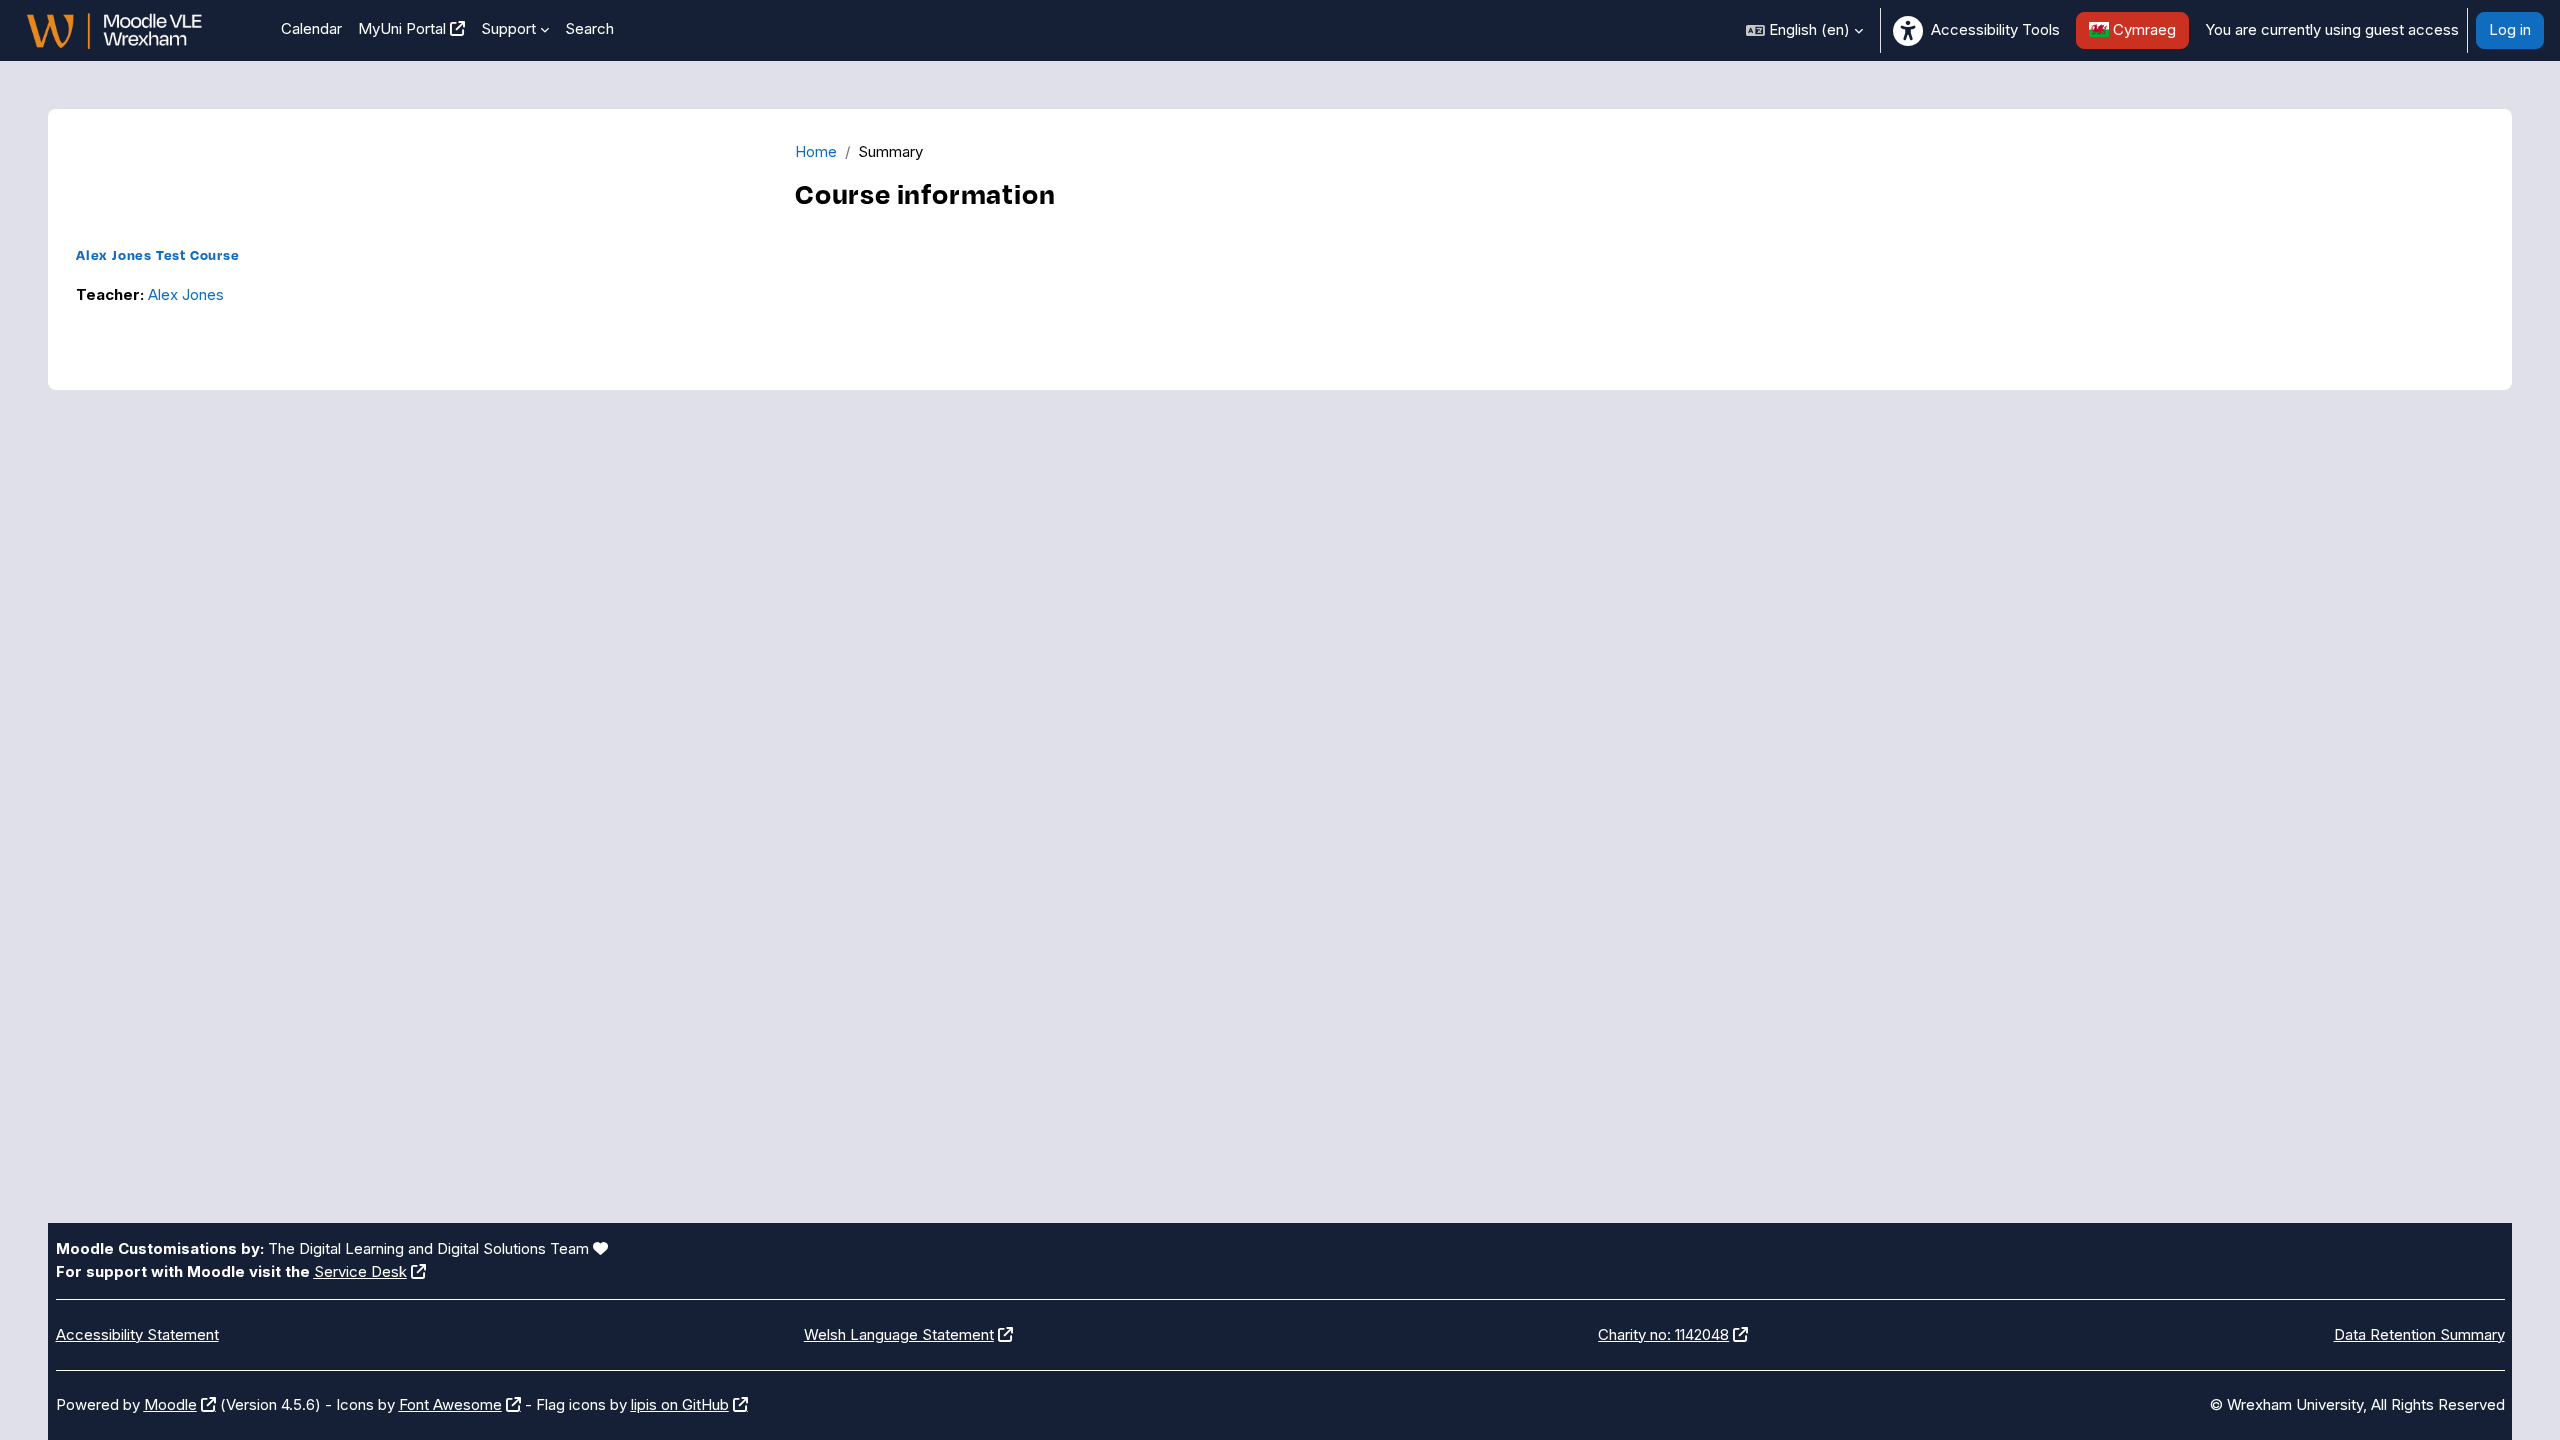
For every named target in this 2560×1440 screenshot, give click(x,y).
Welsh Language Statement (899, 1334)
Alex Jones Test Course (158, 254)
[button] (1804, 30)
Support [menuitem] (508, 28)
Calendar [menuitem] (311, 28)
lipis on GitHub (680, 1404)
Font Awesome (450, 1404)
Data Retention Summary (2419, 1334)
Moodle (170, 1404)
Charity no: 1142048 (1663, 1334)
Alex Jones (186, 294)
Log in (2510, 29)
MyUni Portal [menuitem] (402, 28)
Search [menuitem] (589, 28)
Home (816, 151)
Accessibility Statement (137, 1334)
